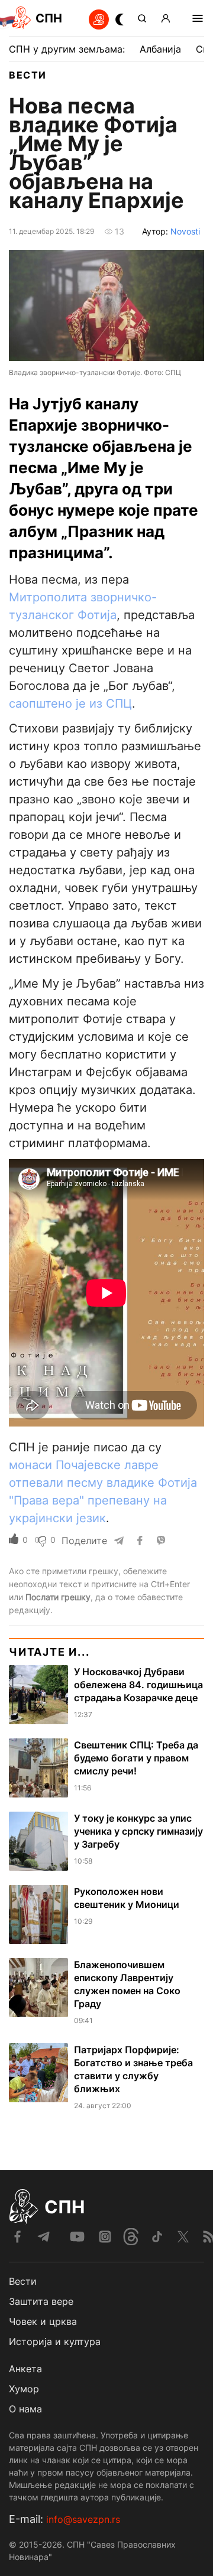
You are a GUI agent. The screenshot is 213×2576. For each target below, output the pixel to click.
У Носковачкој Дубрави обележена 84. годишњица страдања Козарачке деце (138, 1685)
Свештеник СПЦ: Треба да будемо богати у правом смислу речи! (136, 1758)
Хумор (24, 2389)
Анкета (25, 2369)
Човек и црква (43, 2321)
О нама (25, 2409)
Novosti (185, 231)
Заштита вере (41, 2301)
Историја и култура (55, 2341)
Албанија (160, 49)
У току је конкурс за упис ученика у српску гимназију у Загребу (138, 1831)
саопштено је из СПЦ (70, 704)
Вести (28, 75)
